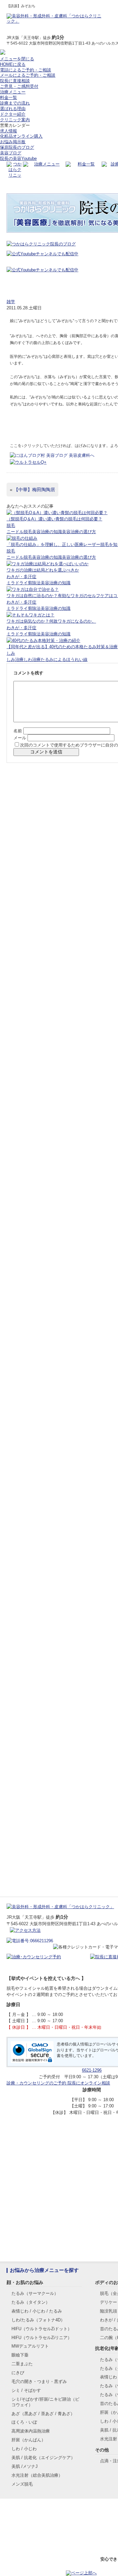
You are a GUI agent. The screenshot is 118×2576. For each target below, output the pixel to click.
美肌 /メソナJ (25, 2466)
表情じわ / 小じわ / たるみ (37, 2311)
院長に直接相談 (15, 81)
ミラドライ (17, 583)
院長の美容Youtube (18, 158)
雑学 (11, 302)
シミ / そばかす (26, 2390)
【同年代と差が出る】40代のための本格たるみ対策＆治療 (62, 647)
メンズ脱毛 (22, 2484)
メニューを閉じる (17, 59)
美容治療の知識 (47, 532)
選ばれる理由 (13, 109)
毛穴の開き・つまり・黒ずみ (39, 2382)
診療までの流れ (15, 103)
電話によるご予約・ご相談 (26, 70)
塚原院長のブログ (17, 147)
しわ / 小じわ (24, 2449)
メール (20, 738)
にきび (18, 2373)
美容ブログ (11, 153)
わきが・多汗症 (21, 577)
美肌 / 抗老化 (43, 2458)
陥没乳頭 (108, 2311)
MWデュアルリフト (30, 2346)
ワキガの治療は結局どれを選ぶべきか (43, 570)
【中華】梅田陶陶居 (34, 490)
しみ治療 (15, 659)
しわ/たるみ (38, 2320)
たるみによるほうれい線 (64, 659)
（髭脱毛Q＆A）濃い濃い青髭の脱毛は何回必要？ (54, 519)
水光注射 (37, 2475)
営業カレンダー (15, 125)
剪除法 (34, 583)
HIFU (42, 2329)
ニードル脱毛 (19, 532)
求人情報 (9, 131)
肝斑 (29, 2440)
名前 (18, 731)
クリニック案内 (15, 120)
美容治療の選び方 (79, 532)
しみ (11, 653)
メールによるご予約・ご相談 (28, 75)
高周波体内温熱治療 (31, 2431)
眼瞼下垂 (20, 2355)
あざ (43, 2414)
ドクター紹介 (13, 114)
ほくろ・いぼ (24, 2422)
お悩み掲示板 (13, 142)
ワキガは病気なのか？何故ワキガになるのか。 (51, 621)
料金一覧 (9, 97)
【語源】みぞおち (33, 282)
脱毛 (11, 525)
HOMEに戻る (13, 64)
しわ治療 (32, 659)
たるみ (35, 2293)
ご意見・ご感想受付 (19, 86)
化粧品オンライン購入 (21, 136)
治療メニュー (13, 92)
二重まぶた (22, 2364)
